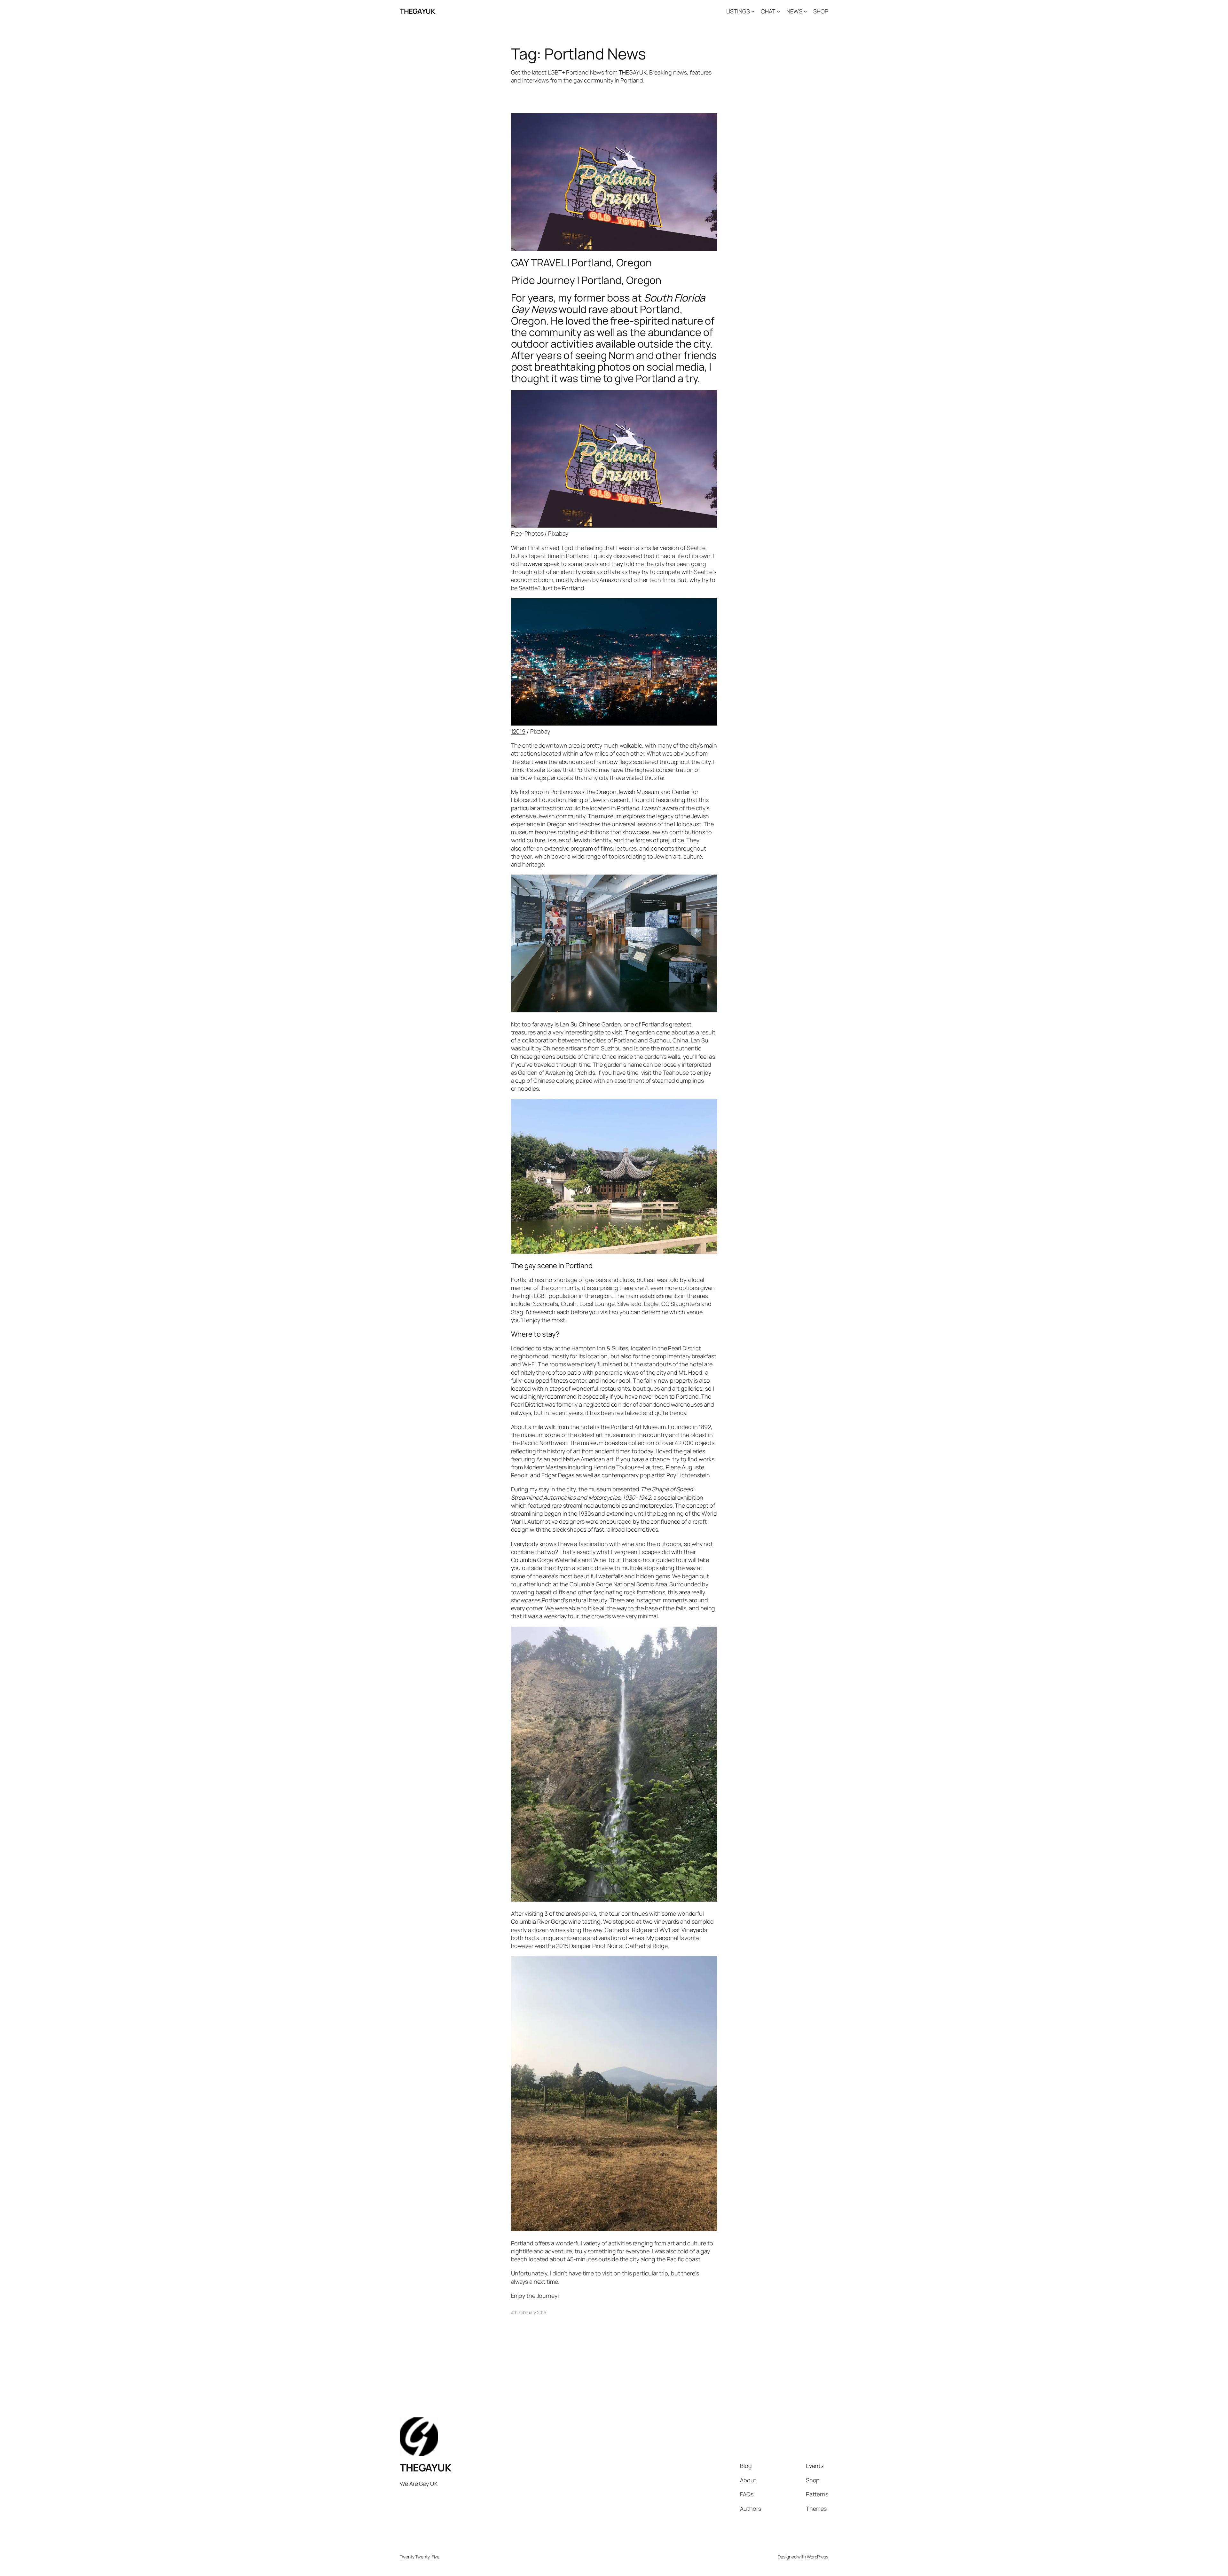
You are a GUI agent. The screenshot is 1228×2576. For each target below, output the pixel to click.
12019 (518, 731)
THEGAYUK (417, 11)
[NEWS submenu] (805, 11)
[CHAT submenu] (779, 11)
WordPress (818, 2557)
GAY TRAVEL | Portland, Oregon (581, 263)
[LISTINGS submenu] (753, 11)
